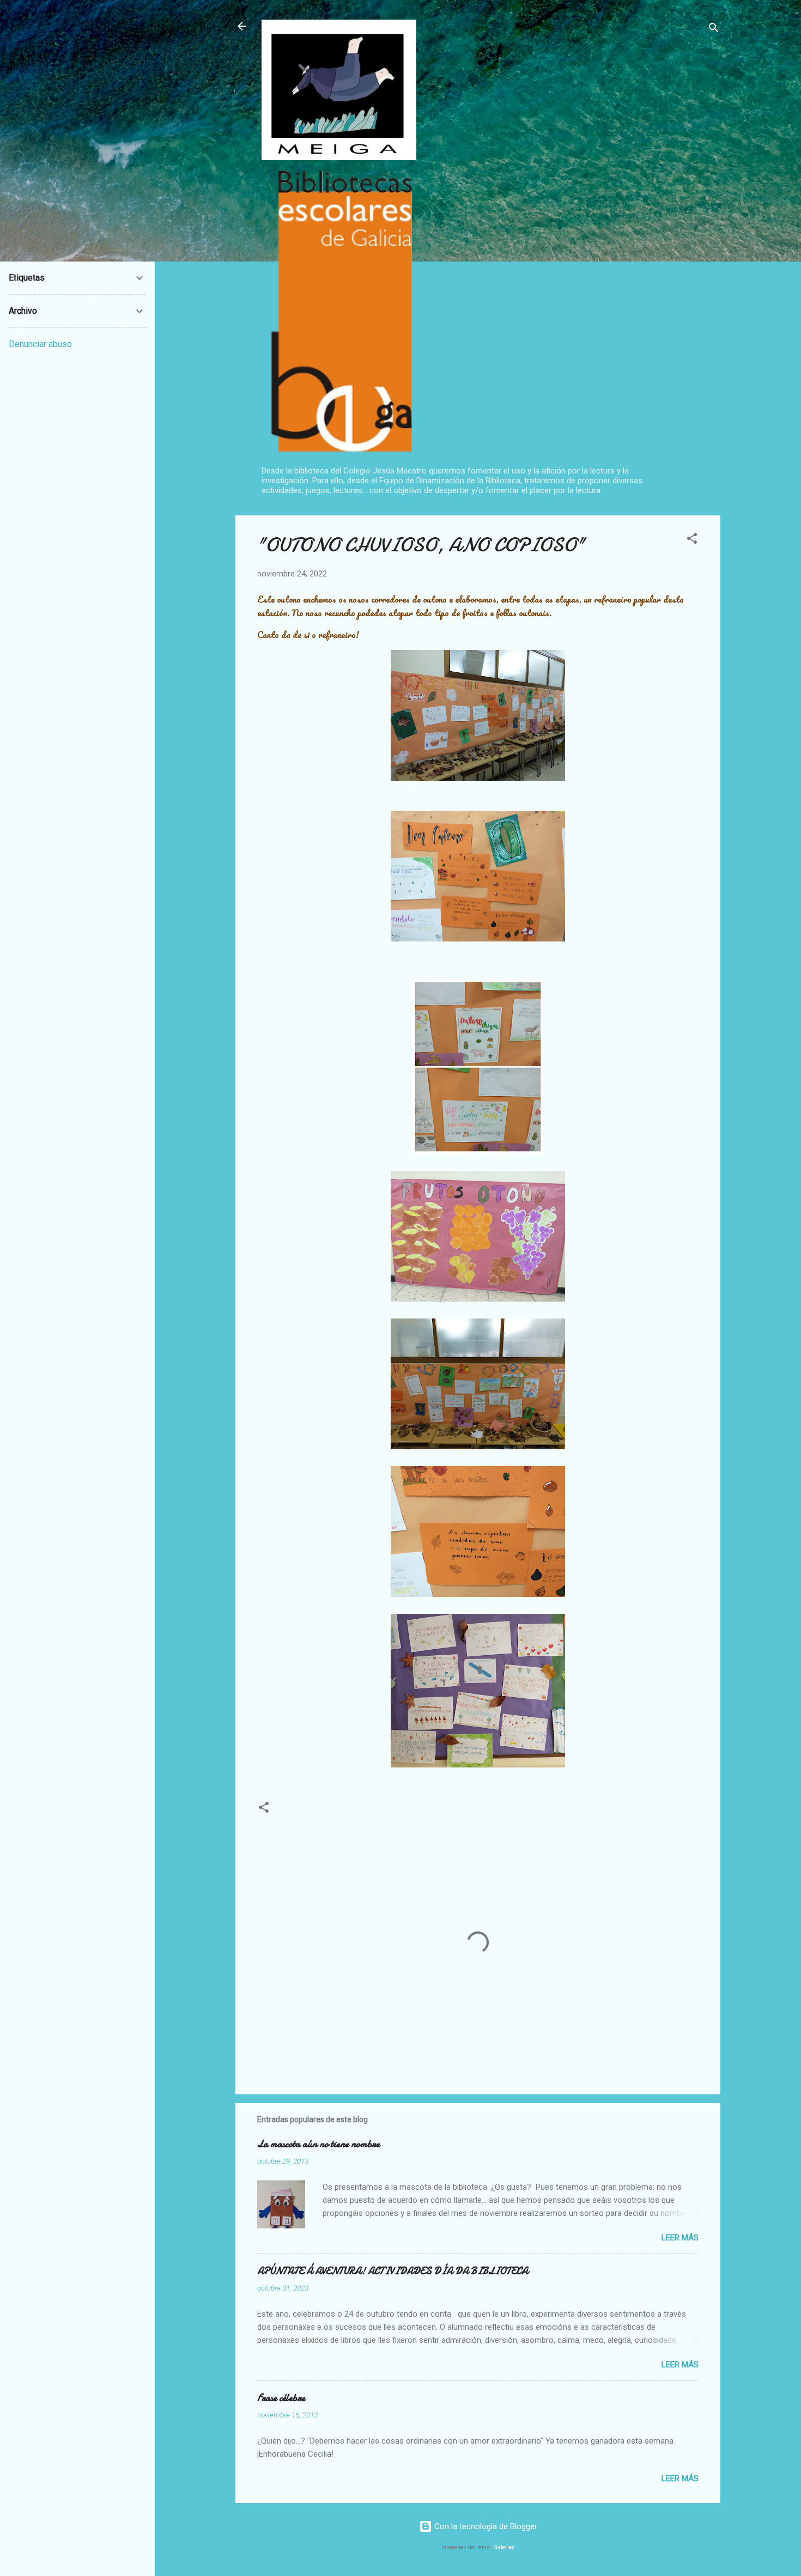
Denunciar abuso (40, 344)
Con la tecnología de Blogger (485, 2526)
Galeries (504, 2547)
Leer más (680, 2238)
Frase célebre (281, 2398)
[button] (692, 540)
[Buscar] (714, 30)
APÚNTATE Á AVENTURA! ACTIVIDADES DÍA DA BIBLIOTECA (393, 2271)
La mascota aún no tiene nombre (318, 2144)
